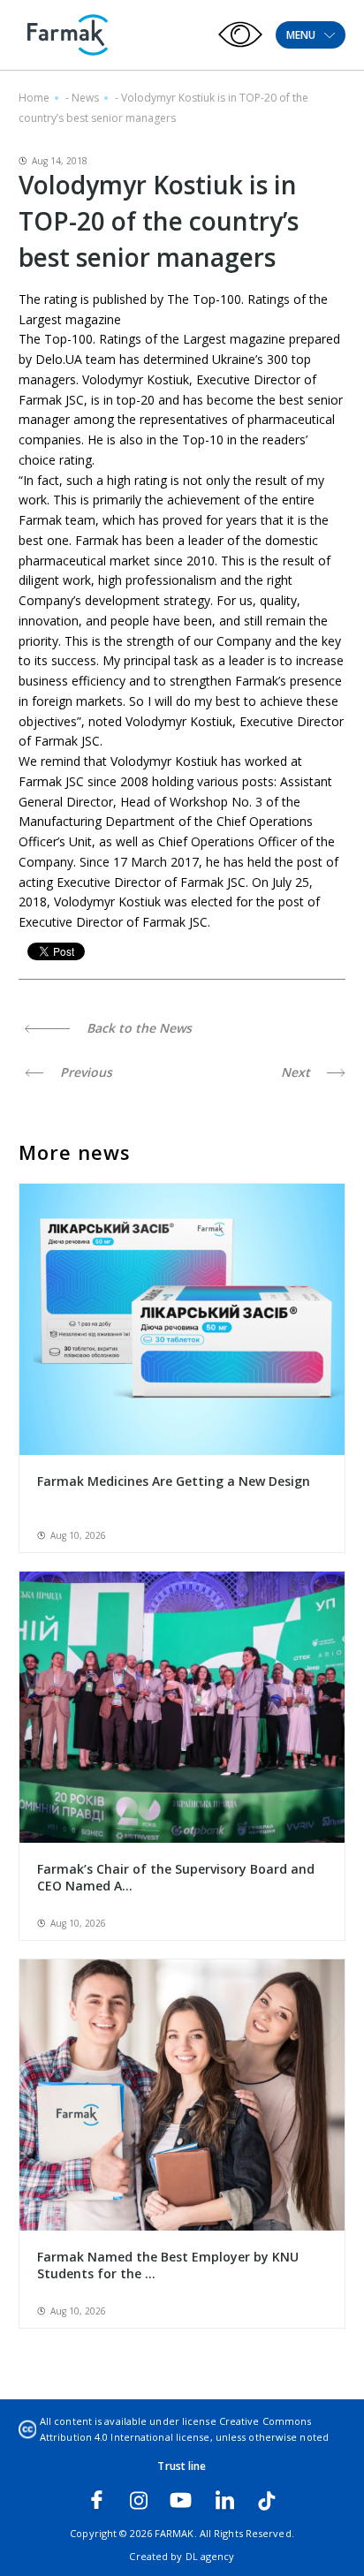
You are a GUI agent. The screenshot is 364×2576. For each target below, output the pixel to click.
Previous (84, 1072)
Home (34, 98)
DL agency (210, 2556)
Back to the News (137, 1028)
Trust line (182, 2466)
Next (297, 1072)
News (85, 98)
